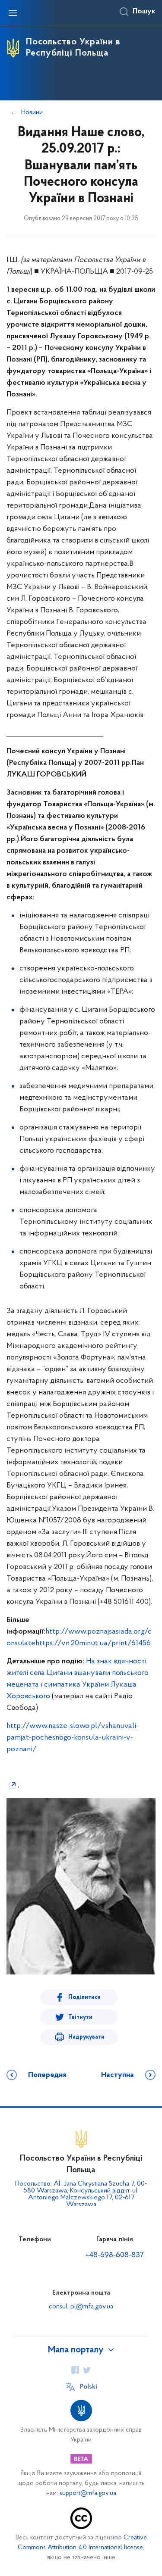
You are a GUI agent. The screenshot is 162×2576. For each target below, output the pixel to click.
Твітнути (80, 2017)
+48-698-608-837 (115, 2255)
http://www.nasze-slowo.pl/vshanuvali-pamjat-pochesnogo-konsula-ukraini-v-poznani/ (73, 1738)
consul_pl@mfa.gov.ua (81, 2307)
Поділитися (84, 1997)
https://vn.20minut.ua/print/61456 (93, 1644)
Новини (32, 112)
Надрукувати (86, 2037)
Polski (89, 2387)
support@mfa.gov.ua (88, 2493)
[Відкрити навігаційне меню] (13, 13)
